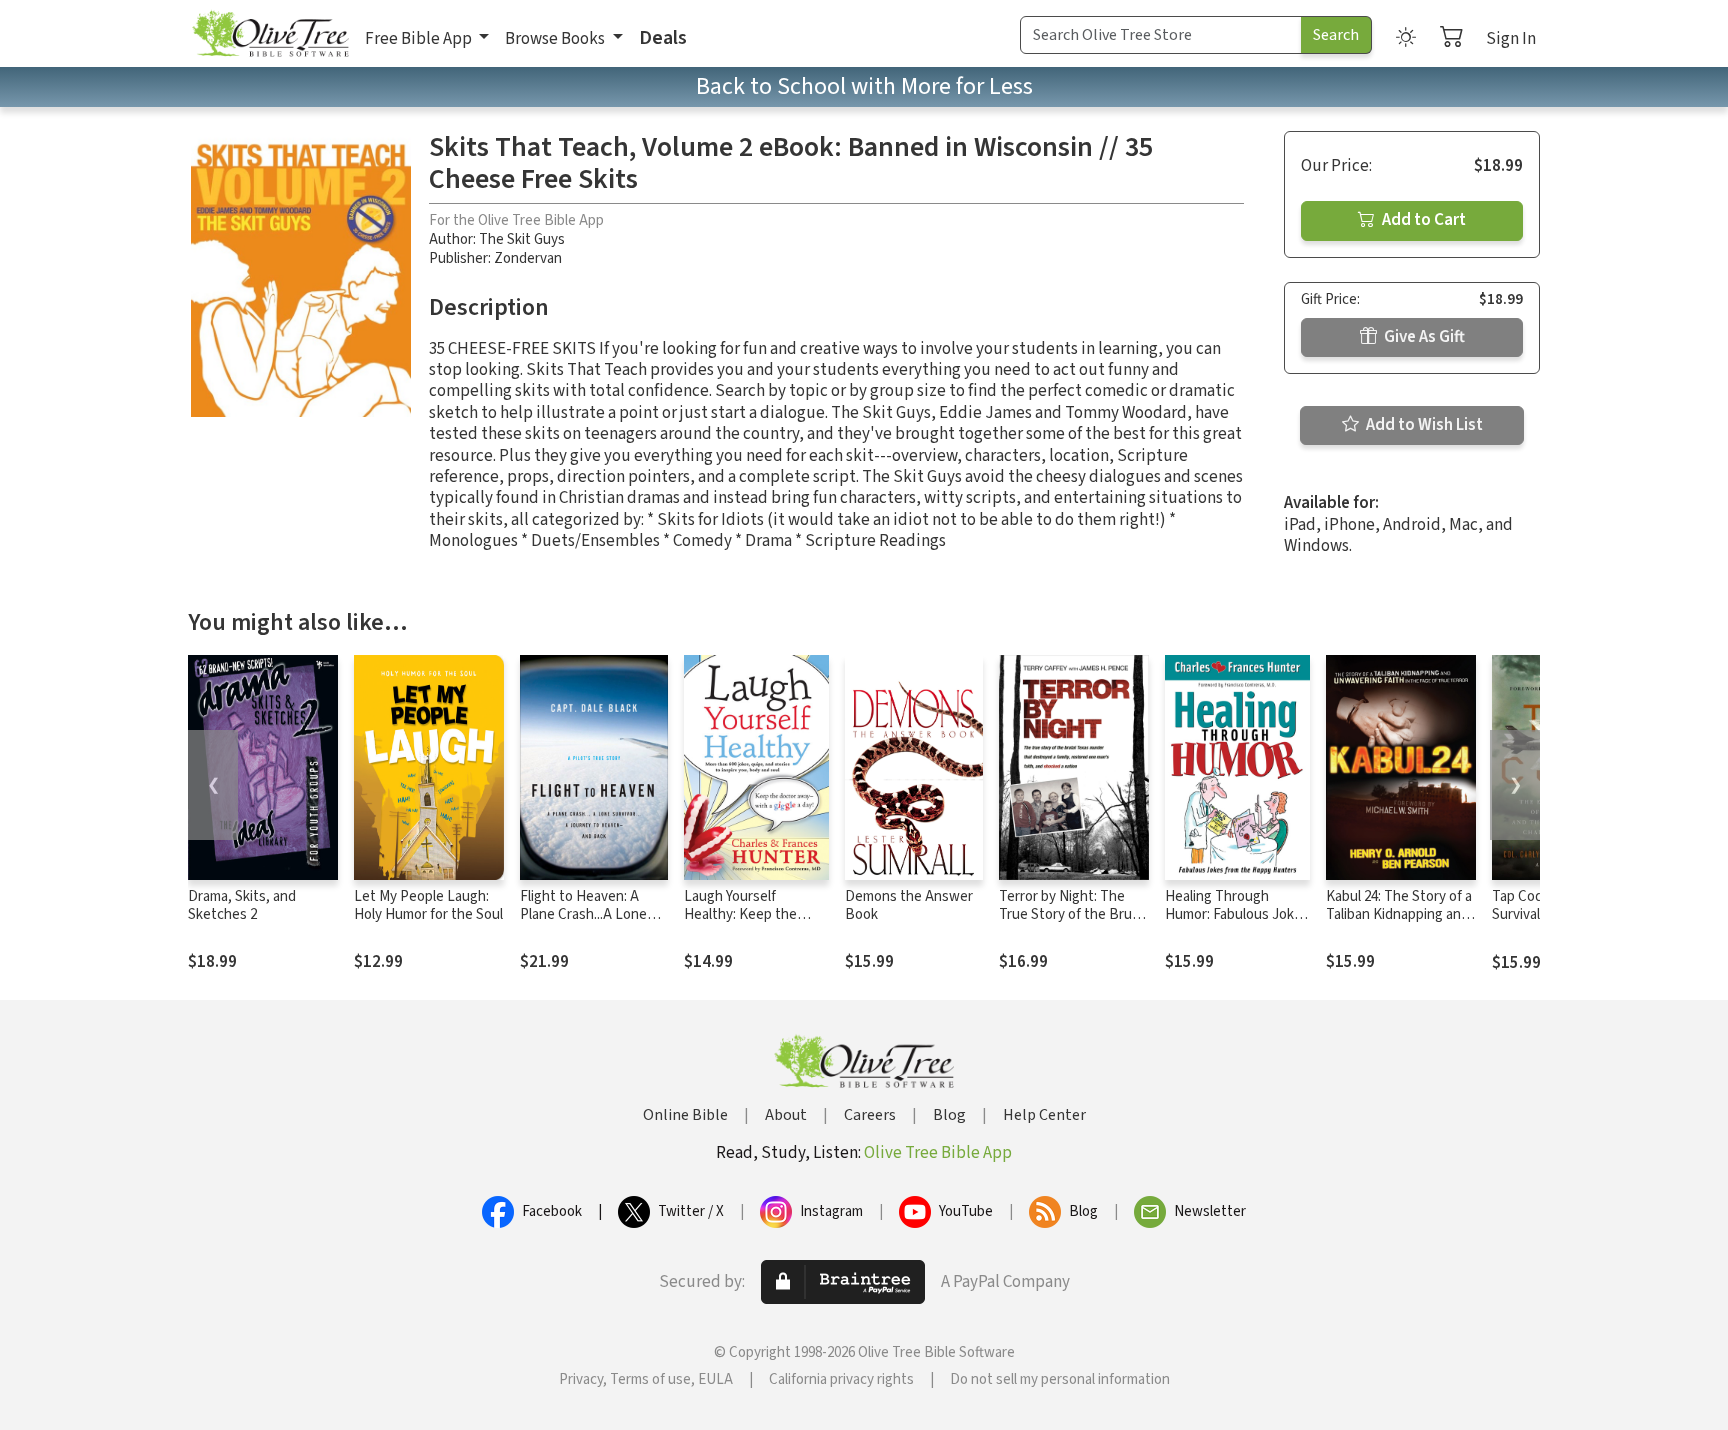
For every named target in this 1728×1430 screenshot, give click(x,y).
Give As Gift (1423, 337)
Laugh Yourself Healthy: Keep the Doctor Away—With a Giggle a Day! (750, 925)
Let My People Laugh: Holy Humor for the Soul (428, 906)
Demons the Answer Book (909, 906)
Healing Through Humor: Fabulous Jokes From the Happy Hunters (1237, 925)
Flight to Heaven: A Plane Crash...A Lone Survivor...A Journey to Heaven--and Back (589, 925)
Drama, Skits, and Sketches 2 (242, 906)
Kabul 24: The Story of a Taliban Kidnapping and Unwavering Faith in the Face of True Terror (1400, 925)
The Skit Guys (522, 239)
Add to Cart (1422, 220)
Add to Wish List (1423, 425)
